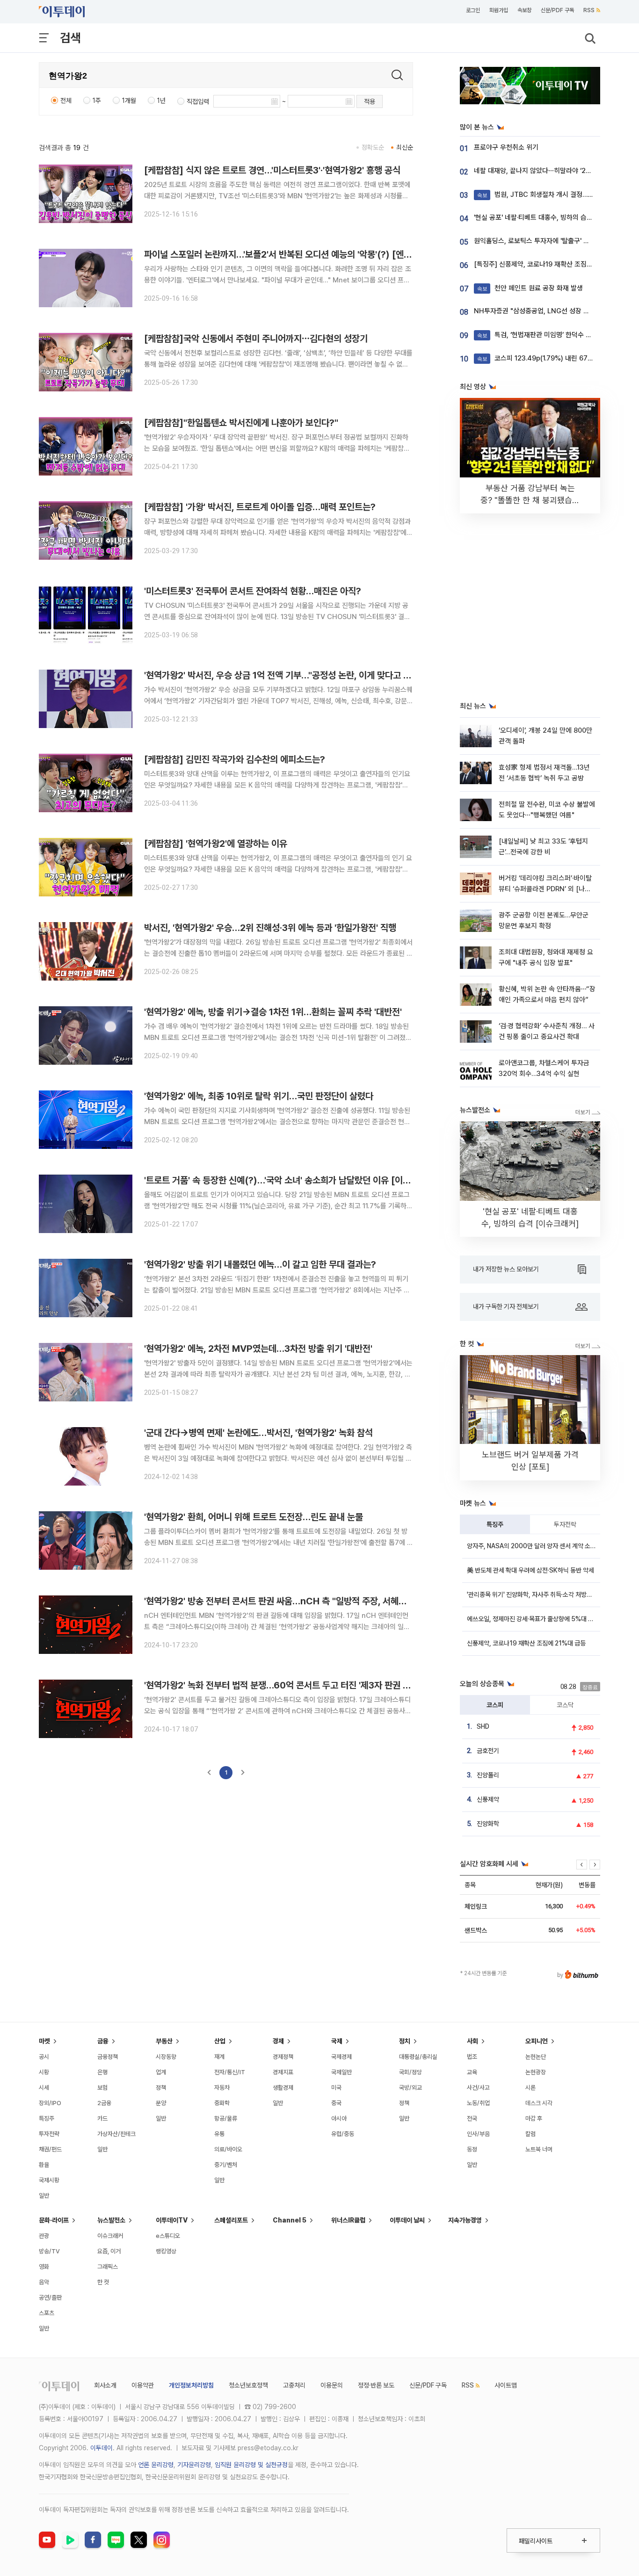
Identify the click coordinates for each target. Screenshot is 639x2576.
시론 (530, 2088)
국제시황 (49, 2180)
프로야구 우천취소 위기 (506, 147)
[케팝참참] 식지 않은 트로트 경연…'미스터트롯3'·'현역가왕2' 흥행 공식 (272, 170)
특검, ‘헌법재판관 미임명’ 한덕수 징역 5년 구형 (551, 335)
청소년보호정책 (248, 2385)
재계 (219, 2057)
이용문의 (332, 2385)
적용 (370, 101)
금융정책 (108, 2057)
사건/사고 (478, 2088)
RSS (589, 10)
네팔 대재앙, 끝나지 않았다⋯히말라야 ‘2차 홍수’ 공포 (548, 171)
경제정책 (283, 2057)
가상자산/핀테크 (116, 2134)
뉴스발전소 (111, 2220)
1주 (97, 101)
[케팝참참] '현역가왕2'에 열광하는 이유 (216, 844)
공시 (44, 2057)
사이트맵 (506, 2385)
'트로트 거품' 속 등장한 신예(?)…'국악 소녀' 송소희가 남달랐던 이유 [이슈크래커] (291, 1180)
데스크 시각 (539, 2103)
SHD (483, 1726)
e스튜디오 (168, 2236)
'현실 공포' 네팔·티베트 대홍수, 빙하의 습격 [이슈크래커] (552, 217)
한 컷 (103, 2282)
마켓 (44, 2041)
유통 (219, 2134)
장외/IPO (50, 2103)
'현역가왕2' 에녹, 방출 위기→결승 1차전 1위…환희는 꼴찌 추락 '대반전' (273, 1012)
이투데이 (102, 2448)
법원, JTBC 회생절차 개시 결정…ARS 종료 (546, 195)
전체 (66, 101)
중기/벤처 (226, 2165)
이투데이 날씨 (407, 2220)
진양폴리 (488, 1775)
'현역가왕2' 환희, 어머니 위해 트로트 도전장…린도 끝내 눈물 (254, 1517)
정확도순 (373, 147)
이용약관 (143, 2385)
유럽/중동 (343, 2134)
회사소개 (105, 2385)
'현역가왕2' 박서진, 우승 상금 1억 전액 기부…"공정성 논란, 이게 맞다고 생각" (283, 675)
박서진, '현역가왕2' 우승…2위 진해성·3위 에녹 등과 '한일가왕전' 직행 (270, 928)
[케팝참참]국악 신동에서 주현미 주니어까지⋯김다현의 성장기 (256, 339)
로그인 (473, 10)
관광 (44, 2236)
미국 (336, 2088)
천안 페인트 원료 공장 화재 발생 (530, 288)
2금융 (104, 2103)
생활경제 (283, 2088)
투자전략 (565, 1524)
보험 (102, 2088)
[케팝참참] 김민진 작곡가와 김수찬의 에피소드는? (235, 759)
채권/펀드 (50, 2149)
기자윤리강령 (194, 2465)
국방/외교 (410, 2088)
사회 (472, 2041)
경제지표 (283, 2072)
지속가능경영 (465, 2220)
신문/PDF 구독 (557, 10)
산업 (220, 2041)
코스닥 (565, 1705)
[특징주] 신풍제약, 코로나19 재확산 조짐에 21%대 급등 (551, 264)
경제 (278, 2041)
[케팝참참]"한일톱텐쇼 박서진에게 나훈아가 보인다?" (241, 423)
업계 (161, 2072)
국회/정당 (410, 2072)
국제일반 (341, 2072)
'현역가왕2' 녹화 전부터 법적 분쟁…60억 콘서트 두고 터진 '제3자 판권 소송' (282, 1685)
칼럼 (530, 2134)
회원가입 (499, 10)
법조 (472, 2057)
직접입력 (198, 101)
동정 (472, 2149)
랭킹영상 (166, 2251)
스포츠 (47, 2313)
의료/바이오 (228, 2149)
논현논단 (536, 2057)
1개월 (129, 101)
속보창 (524, 10)
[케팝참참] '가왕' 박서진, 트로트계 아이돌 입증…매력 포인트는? (260, 507)
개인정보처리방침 (191, 2385)
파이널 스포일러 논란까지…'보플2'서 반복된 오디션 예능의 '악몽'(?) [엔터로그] (288, 254)
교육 (472, 2072)
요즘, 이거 (109, 2251)
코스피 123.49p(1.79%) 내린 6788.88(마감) (550, 358)
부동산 (164, 2041)
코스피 (495, 1705)
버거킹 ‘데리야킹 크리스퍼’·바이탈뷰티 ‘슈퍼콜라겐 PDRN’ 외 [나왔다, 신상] (545, 889)
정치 (405, 2041)
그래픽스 (108, 2267)
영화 (44, 2267)
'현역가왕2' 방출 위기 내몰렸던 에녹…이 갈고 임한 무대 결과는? (260, 1264)
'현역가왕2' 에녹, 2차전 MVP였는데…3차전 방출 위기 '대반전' (258, 1349)
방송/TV (49, 2251)
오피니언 (537, 2041)
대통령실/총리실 (418, 2057)
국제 (337, 2041)
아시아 (339, 2118)
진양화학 (488, 1824)
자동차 (222, 2088)
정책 (161, 2088)
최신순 (405, 147)
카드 (102, 2118)
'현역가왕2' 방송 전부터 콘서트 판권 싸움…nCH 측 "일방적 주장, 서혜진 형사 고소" (295, 1601)
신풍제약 (488, 1799)
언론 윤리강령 (156, 2465)
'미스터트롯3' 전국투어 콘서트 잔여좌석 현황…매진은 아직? (253, 591)
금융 (103, 2041)
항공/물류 (226, 2118)
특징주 (495, 1524)
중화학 (222, 2103)
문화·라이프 (54, 2220)
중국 (336, 2103)
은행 (102, 2072)
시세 (44, 2088)
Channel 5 (290, 2220)
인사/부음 (478, 2134)
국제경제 (341, 2057)
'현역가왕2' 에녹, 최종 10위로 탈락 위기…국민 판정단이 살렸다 (259, 1096)
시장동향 (166, 2057)
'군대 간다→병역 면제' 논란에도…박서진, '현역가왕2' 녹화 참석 (258, 1433)
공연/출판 (50, 2298)
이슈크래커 (110, 2236)
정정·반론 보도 (376, 2385)
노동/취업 (478, 2103)
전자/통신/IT (230, 2072)
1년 (161, 101)
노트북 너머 (539, 2149)
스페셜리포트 (231, 2220)
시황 (44, 2072)
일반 (44, 2196)
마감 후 (534, 2118)
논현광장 (536, 2072)
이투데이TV (172, 2220)
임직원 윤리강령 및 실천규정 (251, 2465)
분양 (161, 2103)
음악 (44, 2282)
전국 (472, 2118)
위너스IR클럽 (348, 2220)
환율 (44, 2165)
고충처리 (294, 2385)
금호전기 (488, 1751)
